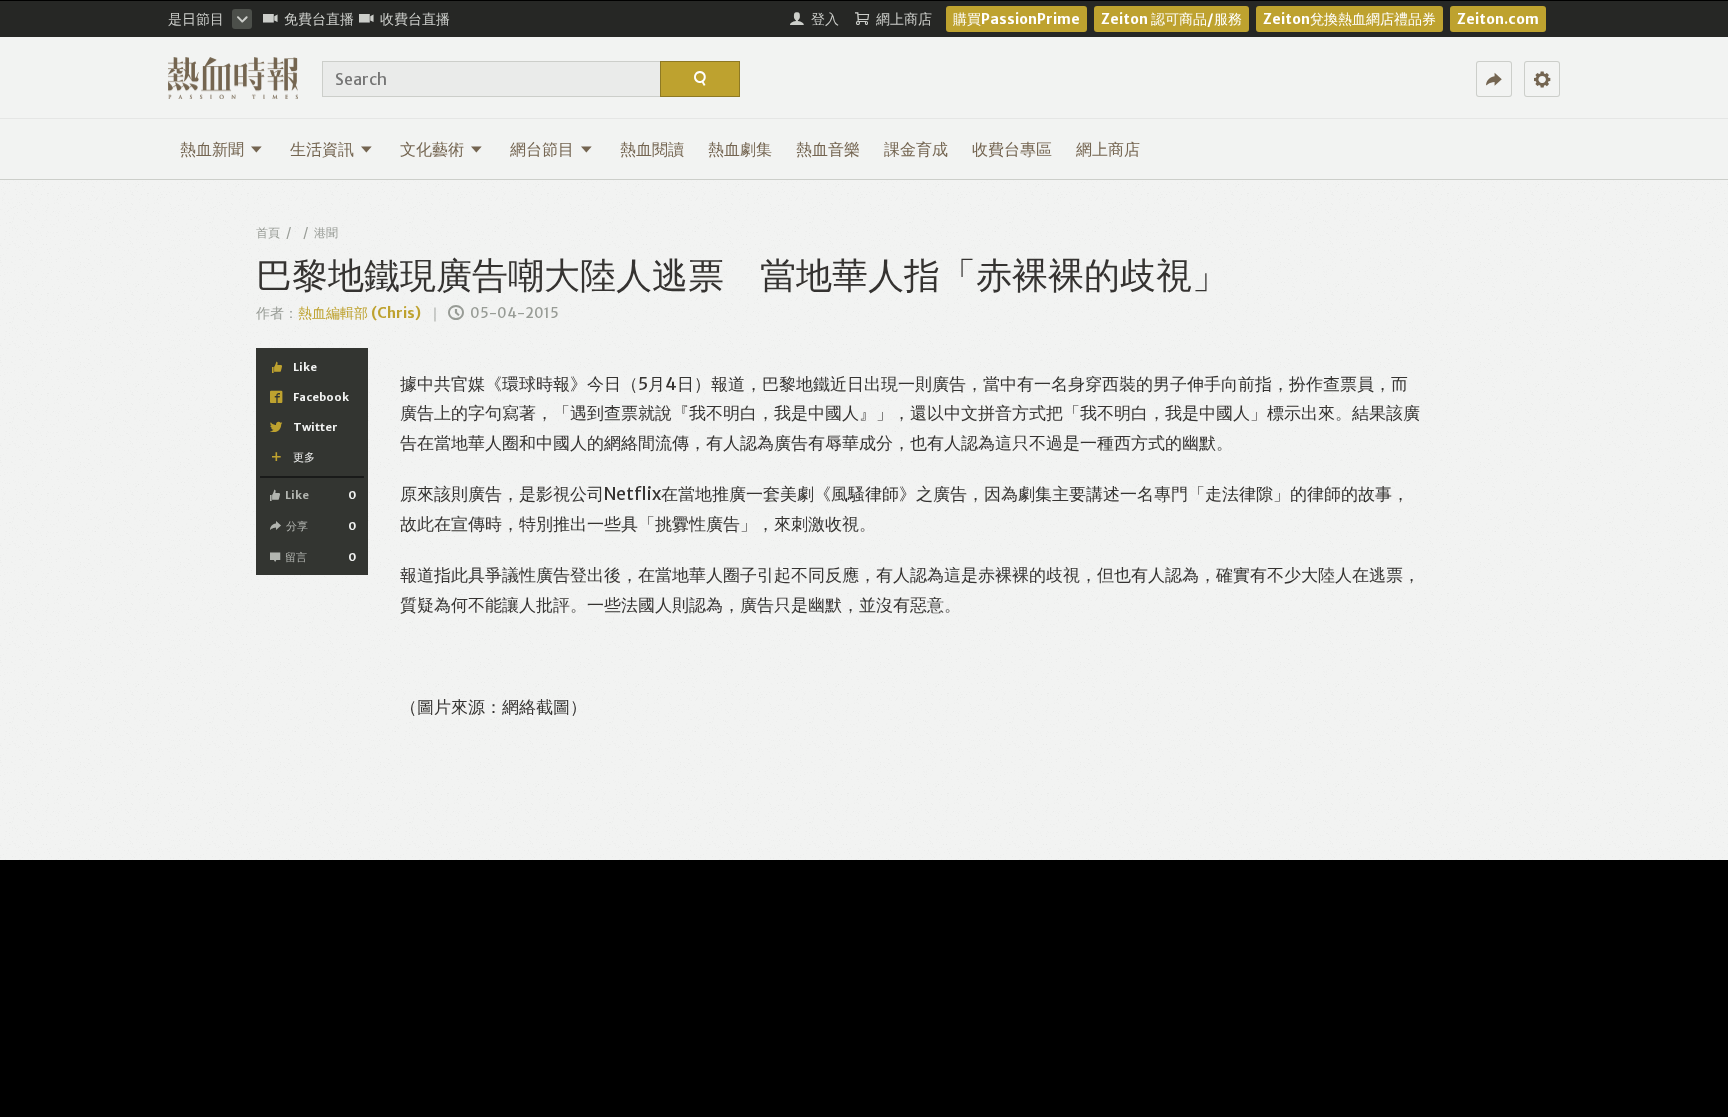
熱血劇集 (740, 149)
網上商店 (1108, 149)
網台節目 (542, 149)
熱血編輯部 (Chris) (359, 313)
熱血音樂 (828, 149)
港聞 (326, 232)
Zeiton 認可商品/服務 (1171, 19)
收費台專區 (1012, 149)
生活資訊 (322, 149)
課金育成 (916, 149)
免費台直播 (319, 19)
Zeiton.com (1498, 19)
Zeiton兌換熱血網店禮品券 (1349, 19)
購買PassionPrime (1016, 19)
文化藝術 (432, 149)
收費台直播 (415, 19)
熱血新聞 (212, 149)
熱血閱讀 (652, 149)
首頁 (268, 232)
